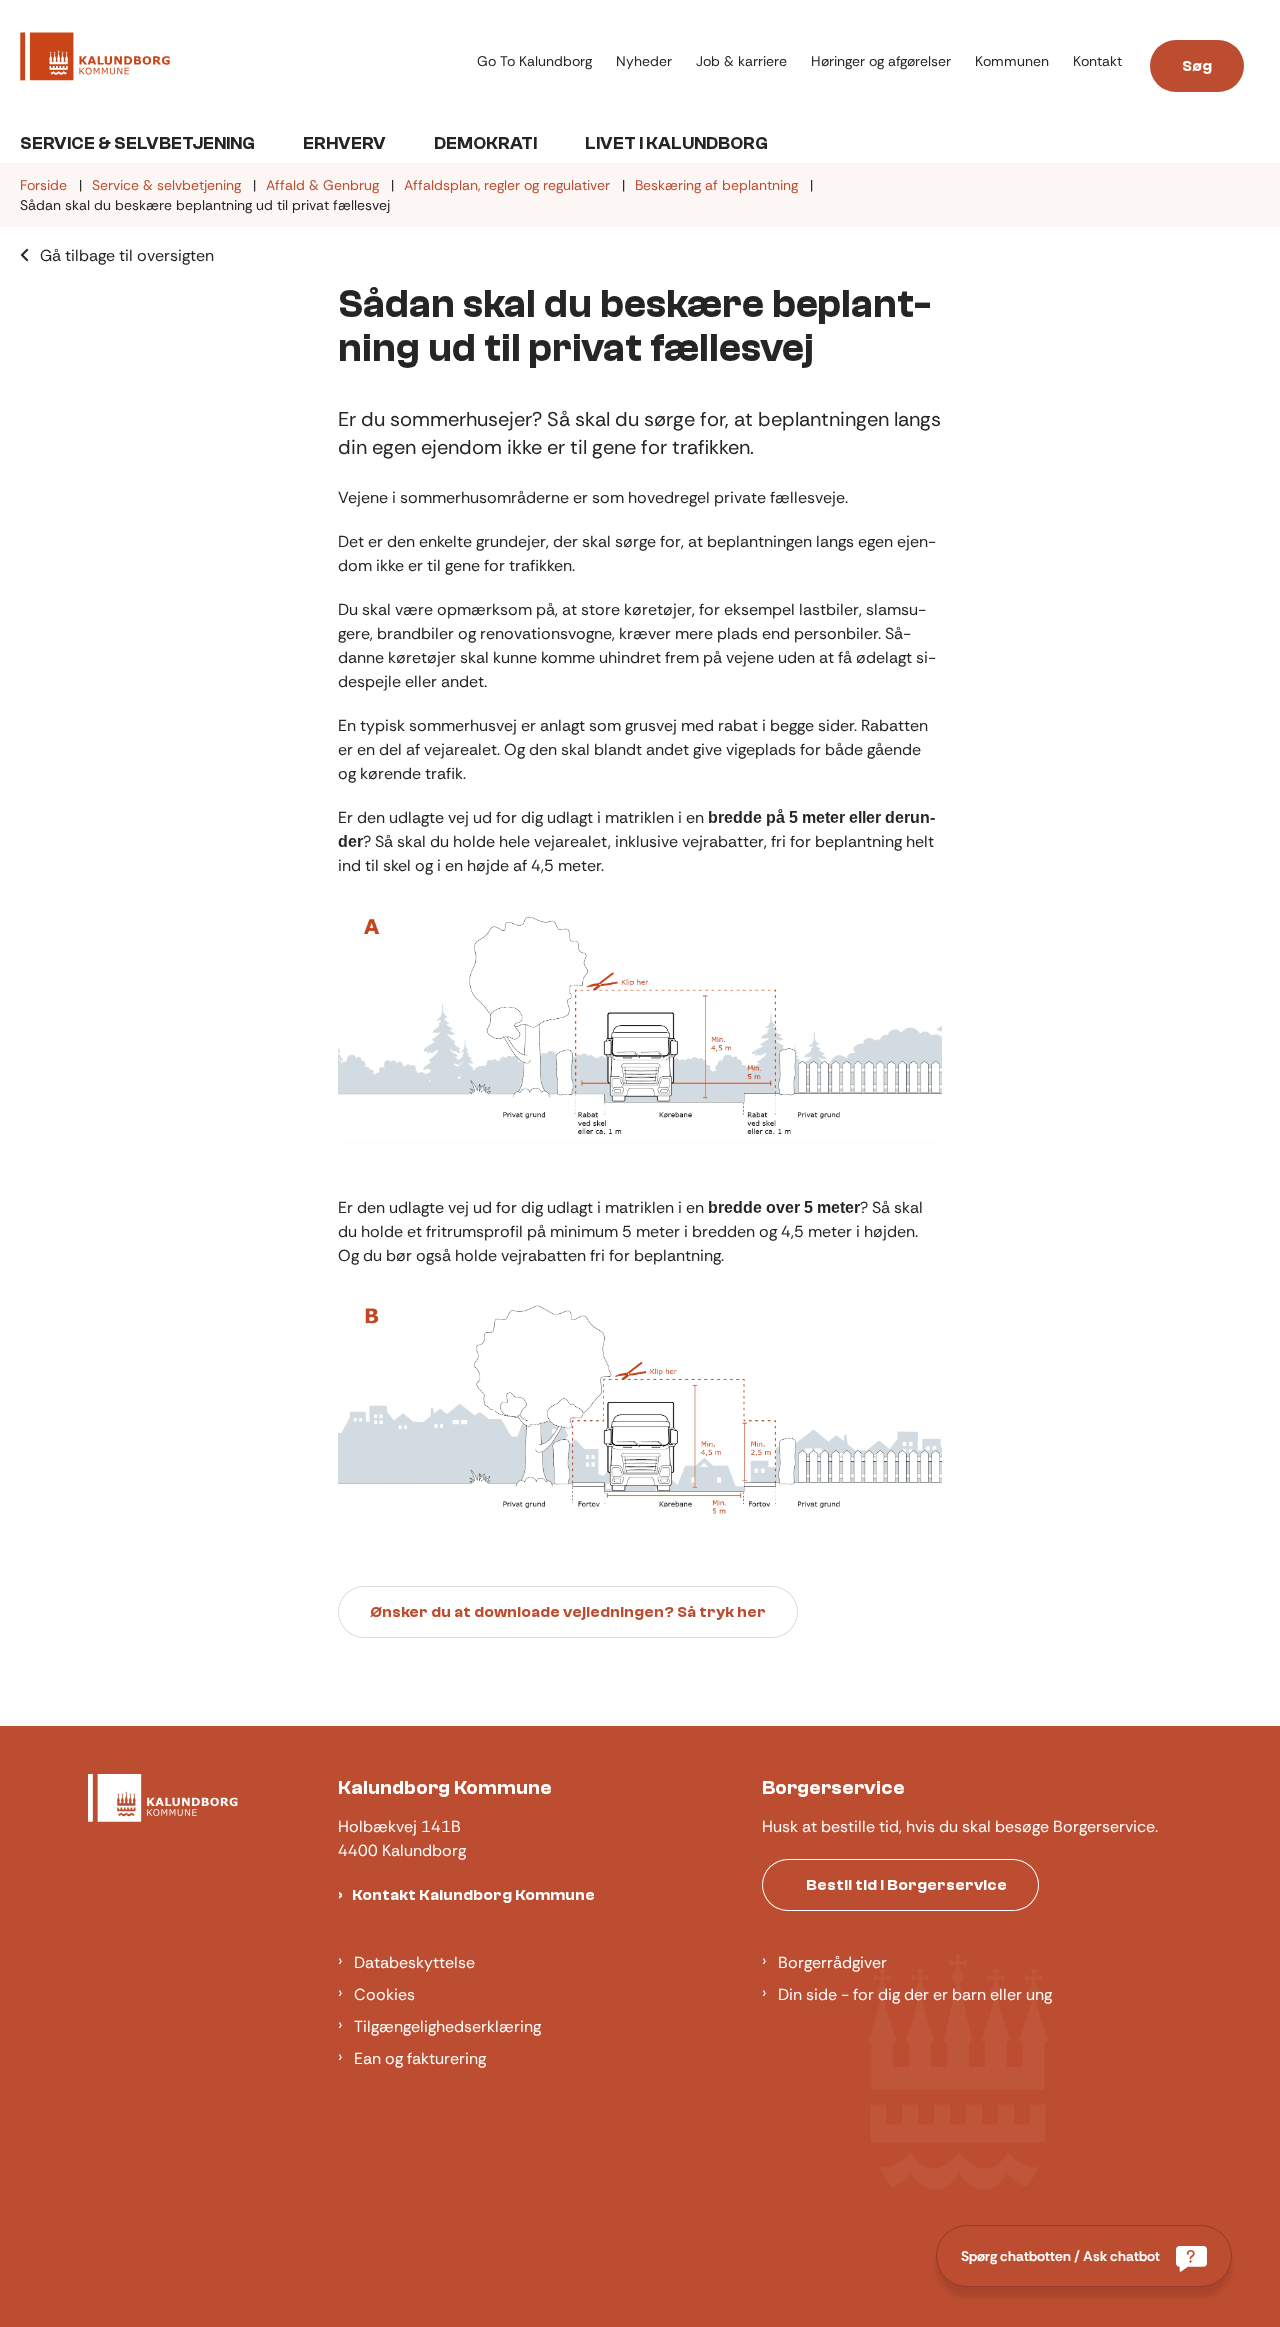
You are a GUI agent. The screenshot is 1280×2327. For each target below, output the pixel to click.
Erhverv (344, 143)
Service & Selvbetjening (137, 143)
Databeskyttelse (414, 1962)
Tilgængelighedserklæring (447, 2026)
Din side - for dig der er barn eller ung (915, 1994)
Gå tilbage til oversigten (127, 255)
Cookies (384, 1994)
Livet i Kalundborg (676, 143)
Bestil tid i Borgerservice (906, 1885)
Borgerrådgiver (832, 1962)
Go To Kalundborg (534, 61)
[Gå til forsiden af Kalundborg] (242, 60)
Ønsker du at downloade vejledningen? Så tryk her (568, 1612)
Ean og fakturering (420, 2058)
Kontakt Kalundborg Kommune (473, 1895)
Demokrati (485, 143)
